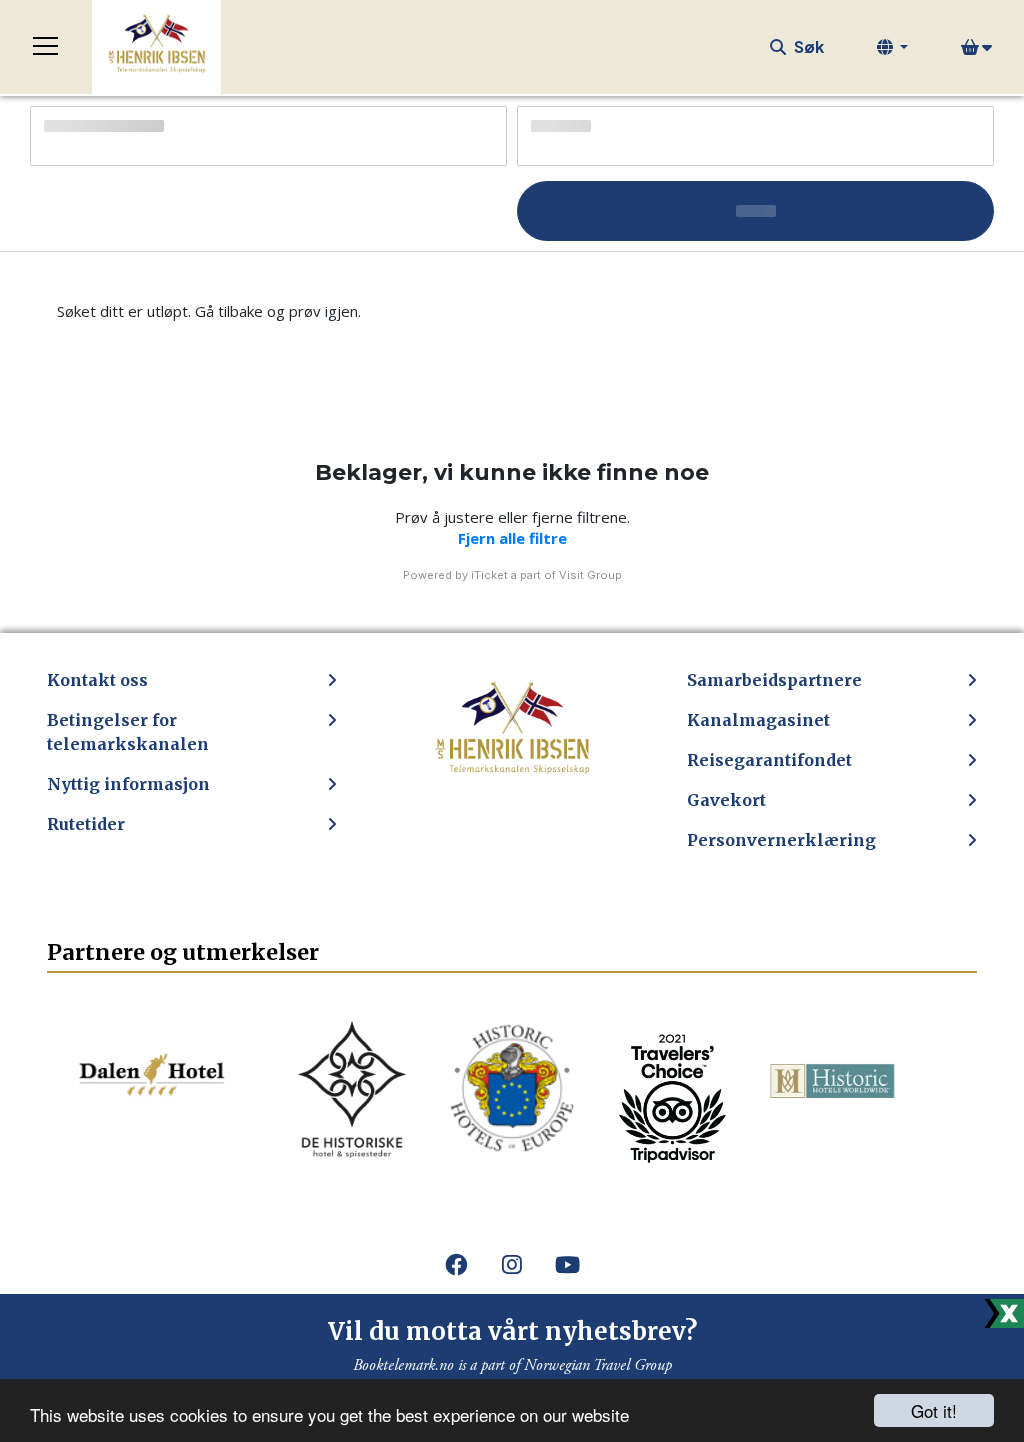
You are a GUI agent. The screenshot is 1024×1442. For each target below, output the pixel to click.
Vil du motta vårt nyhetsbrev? (512, 1331)
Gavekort (726, 800)
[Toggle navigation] (46, 47)
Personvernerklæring (781, 840)
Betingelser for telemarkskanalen (128, 732)
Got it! (934, 1410)
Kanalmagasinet (758, 720)
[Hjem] (156, 47)
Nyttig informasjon (128, 784)
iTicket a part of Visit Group (546, 575)
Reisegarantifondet (769, 760)
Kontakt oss (97, 680)
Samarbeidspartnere (774, 680)
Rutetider (86, 824)
